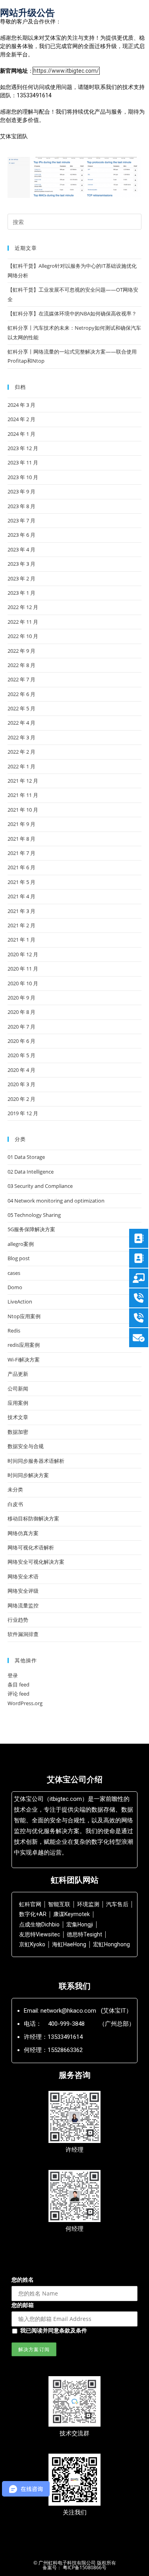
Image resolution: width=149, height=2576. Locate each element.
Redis (14, 1331)
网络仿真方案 (23, 1533)
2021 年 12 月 (23, 781)
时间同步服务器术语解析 (36, 1461)
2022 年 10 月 (23, 636)
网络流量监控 (23, 1605)
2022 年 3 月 (21, 737)
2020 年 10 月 (23, 983)
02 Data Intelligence (31, 1172)
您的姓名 (23, 2279)
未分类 (15, 1489)
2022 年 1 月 (21, 766)
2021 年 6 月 (21, 867)
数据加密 (18, 1432)
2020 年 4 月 (21, 1070)
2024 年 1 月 (21, 434)
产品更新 (18, 1374)
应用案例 (18, 1403)
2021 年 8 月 (21, 839)
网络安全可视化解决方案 (36, 1562)
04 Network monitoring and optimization (56, 1201)
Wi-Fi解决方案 (24, 1360)
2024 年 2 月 (21, 419)
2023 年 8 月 (21, 506)
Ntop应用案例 (24, 1316)
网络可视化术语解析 (31, 1547)
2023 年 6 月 (21, 535)
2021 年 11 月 (23, 795)
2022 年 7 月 (21, 679)
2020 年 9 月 (21, 998)
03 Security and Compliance (40, 1186)
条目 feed (18, 1684)
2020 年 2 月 (21, 1099)
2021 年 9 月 (21, 824)
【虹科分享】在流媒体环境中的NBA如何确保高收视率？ (72, 313)
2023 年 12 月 (23, 448)
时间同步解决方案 (28, 1475)
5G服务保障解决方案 (31, 1229)
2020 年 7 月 (21, 1027)
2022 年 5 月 (21, 708)
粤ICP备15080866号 (84, 2567)
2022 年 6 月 (21, 694)
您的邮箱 (23, 2305)
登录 (13, 1675)
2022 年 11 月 (23, 622)
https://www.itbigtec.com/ (66, 71)
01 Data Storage (26, 1157)
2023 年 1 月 (21, 593)
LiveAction (20, 1302)
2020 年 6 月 (21, 1041)
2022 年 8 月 (21, 665)
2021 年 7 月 (21, 853)
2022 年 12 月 (23, 607)
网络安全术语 (23, 1576)
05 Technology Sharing (34, 1215)
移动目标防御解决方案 (33, 1518)
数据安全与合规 (26, 1446)
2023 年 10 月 (23, 477)
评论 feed (18, 1694)
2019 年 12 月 (23, 1113)
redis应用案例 (24, 1345)
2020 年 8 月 (21, 1012)
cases (14, 1273)
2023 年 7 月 (21, 520)
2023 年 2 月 (21, 578)
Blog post (19, 1258)
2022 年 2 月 (21, 752)
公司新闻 (18, 1389)
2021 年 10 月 (23, 810)
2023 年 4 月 (21, 549)
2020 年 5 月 (21, 1055)
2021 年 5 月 (21, 882)
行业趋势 (18, 1620)
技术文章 (18, 1417)
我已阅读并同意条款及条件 (54, 2330)
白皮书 (15, 1504)
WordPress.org (25, 1703)
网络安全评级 (23, 1591)
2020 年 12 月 (23, 954)
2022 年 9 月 (21, 651)
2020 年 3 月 (21, 1084)
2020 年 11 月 (23, 969)
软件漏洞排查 (23, 1634)
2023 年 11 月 (23, 462)
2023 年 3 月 (21, 564)
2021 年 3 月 (21, 911)
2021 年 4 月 (21, 896)
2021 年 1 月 (21, 940)
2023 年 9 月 (21, 491)
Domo (15, 1287)
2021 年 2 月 (21, 925)
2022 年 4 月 (21, 723)
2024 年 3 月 (21, 405)
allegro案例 (21, 1244)
